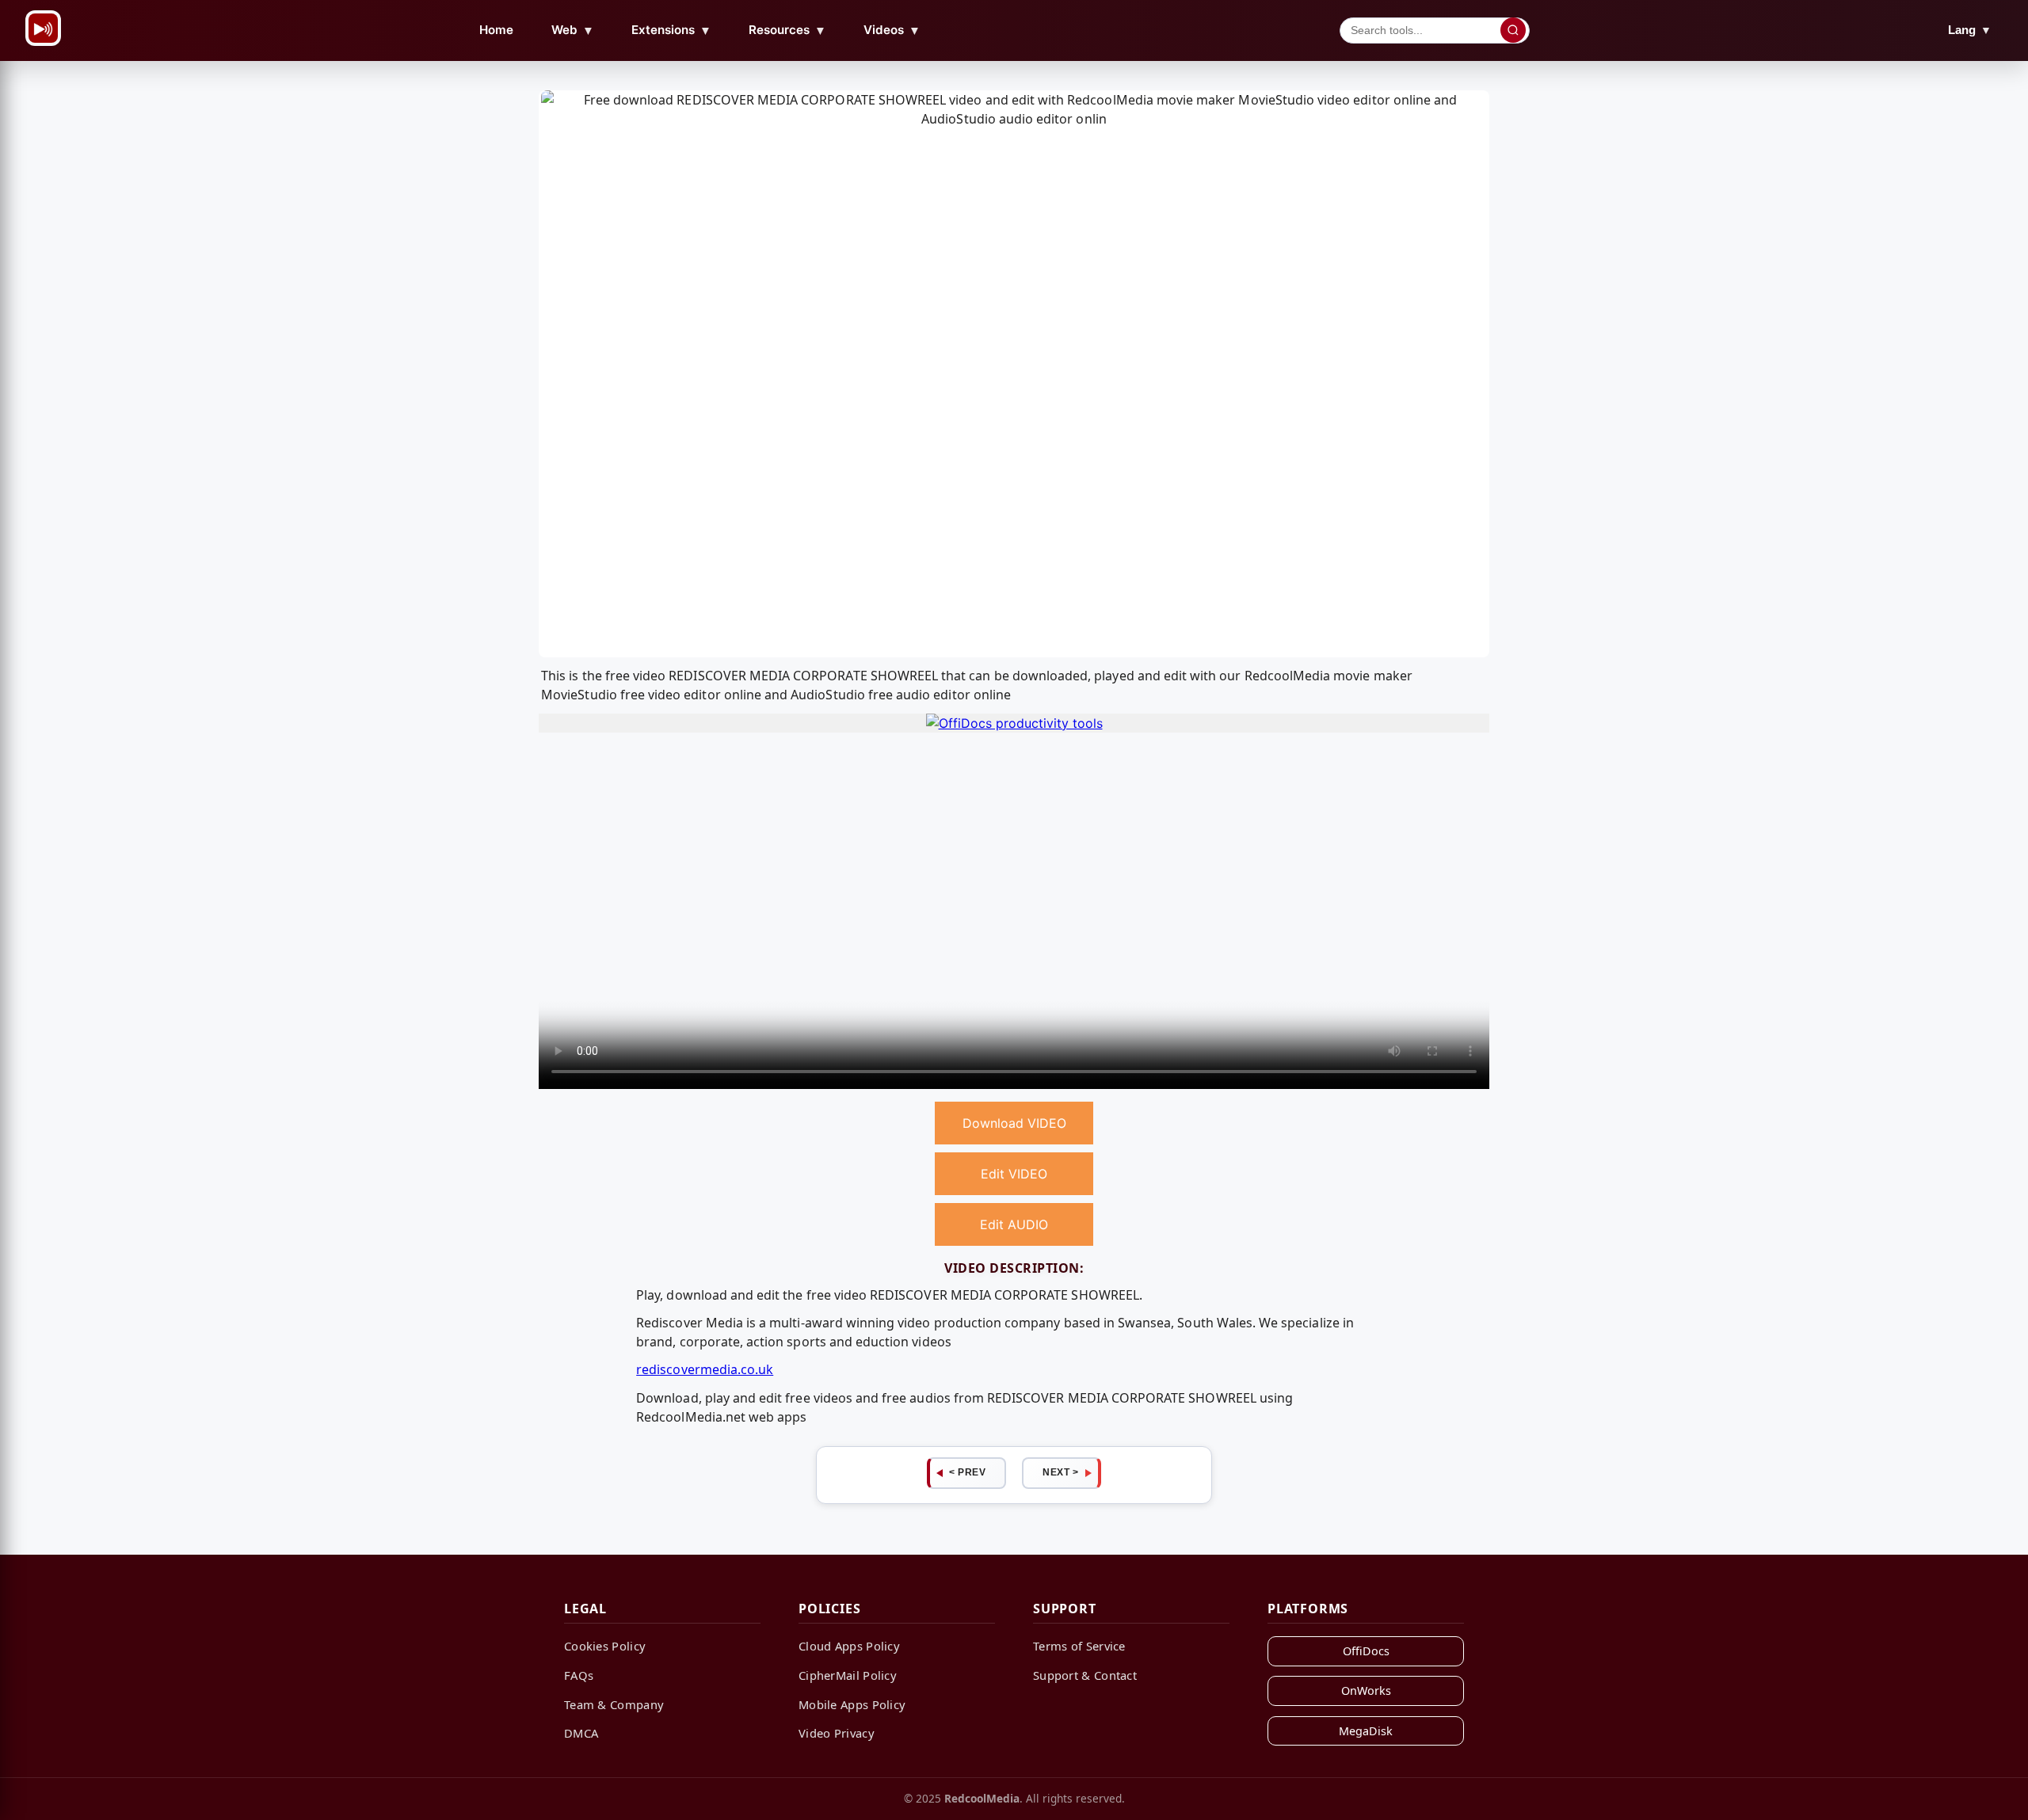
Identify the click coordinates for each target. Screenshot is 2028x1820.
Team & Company (614, 1704)
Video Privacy (837, 1733)
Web (573, 30)
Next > (1060, 1472)
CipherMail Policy (848, 1675)
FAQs (579, 1675)
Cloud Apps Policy (849, 1646)
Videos (892, 30)
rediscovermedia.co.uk (705, 1369)
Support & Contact (1085, 1675)
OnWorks (1366, 1691)
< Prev (967, 1472)
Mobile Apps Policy (852, 1704)
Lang (1970, 30)
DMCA (581, 1733)
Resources (787, 30)
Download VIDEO (1014, 1123)
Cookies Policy (605, 1646)
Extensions (671, 30)
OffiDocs (1366, 1651)
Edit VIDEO (1014, 1174)
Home (496, 30)
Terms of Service (1079, 1646)
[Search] (1513, 30)
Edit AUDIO (1014, 1224)
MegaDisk (1366, 1731)
